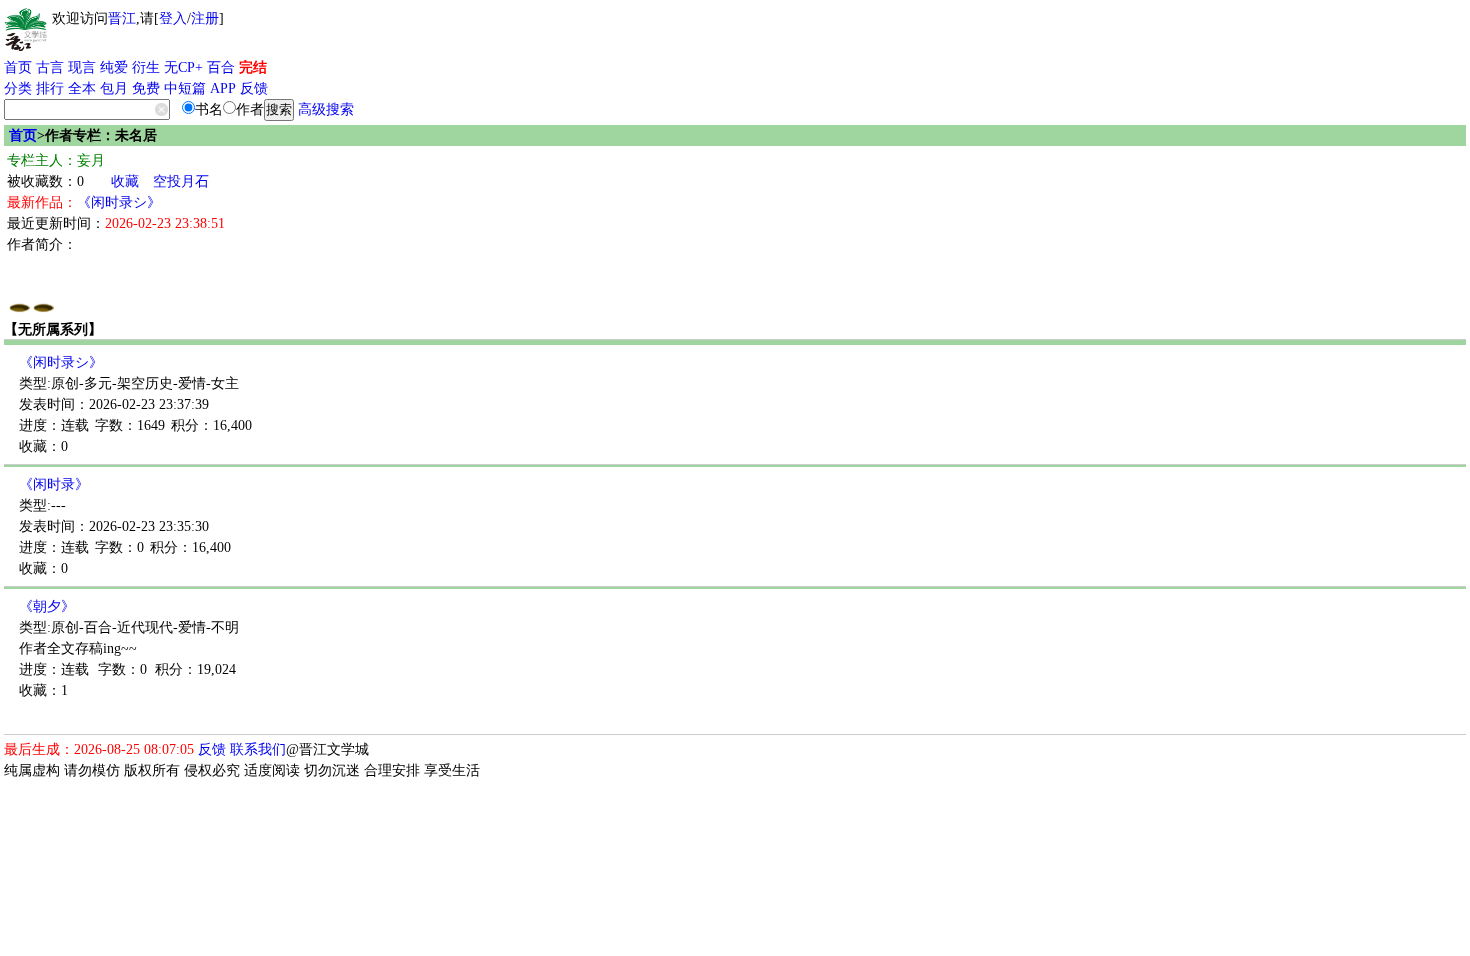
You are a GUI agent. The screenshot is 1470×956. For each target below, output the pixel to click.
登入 (173, 18)
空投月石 (181, 181)
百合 (221, 67)
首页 (18, 67)
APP (223, 88)
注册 (205, 18)
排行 (50, 88)
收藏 (125, 181)
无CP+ (183, 67)
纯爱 (114, 67)
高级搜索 (326, 109)
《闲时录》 (54, 484)
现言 (82, 67)
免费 (146, 88)
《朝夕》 (47, 606)
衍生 (146, 67)
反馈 (254, 88)
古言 (50, 67)
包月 (114, 88)
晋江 (122, 18)
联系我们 (258, 749)
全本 (82, 88)
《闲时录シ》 (119, 202)
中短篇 (185, 88)
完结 (253, 67)
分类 (18, 88)
